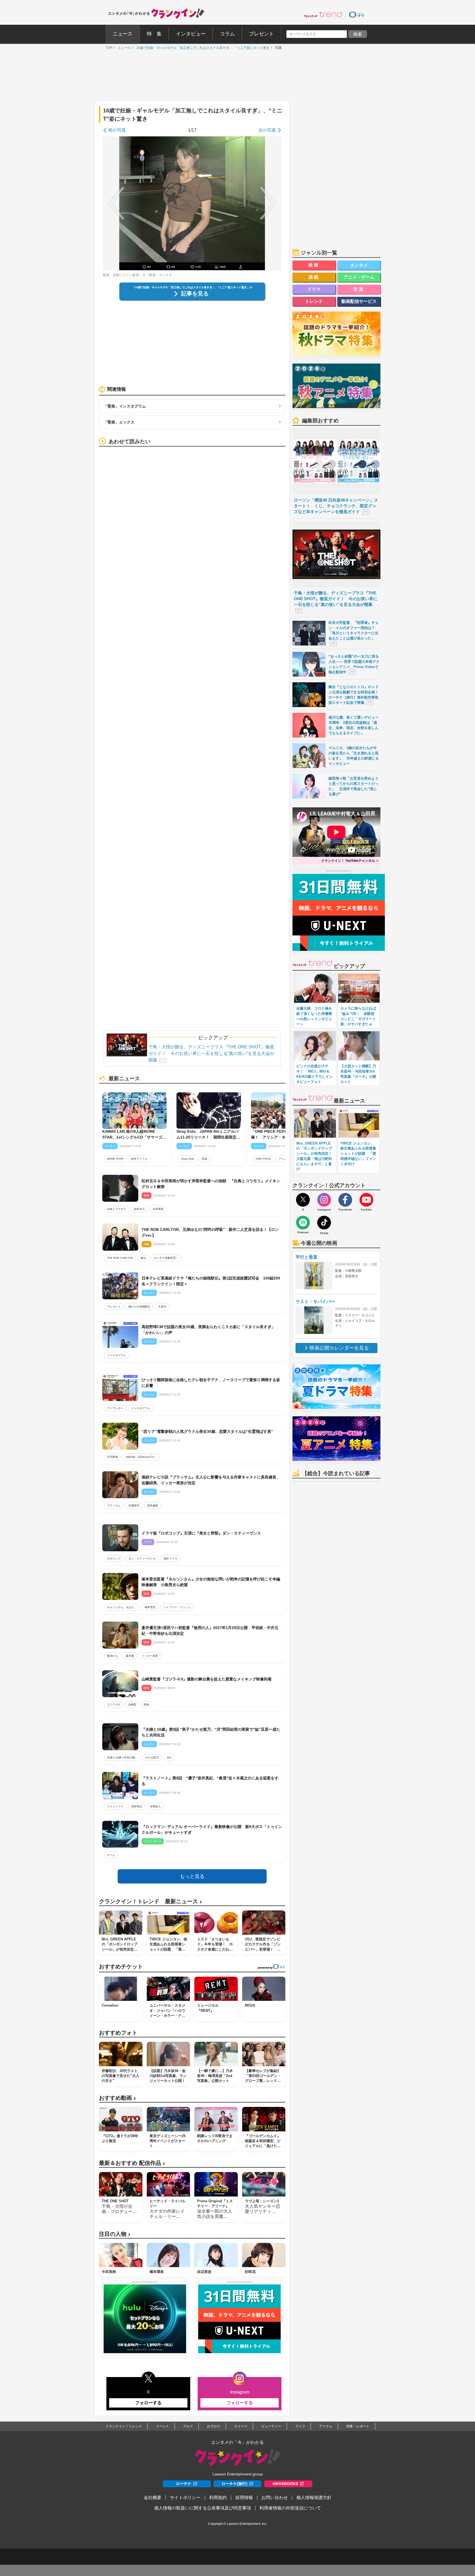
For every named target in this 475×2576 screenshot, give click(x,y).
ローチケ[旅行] (234, 2484)
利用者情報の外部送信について (290, 2508)
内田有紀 (137, 1806)
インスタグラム (117, 1355)
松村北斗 (139, 1209)
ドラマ (314, 289)
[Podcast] (303, 1223)
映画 (147, 1704)
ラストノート (115, 1806)
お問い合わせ (275, 2498)
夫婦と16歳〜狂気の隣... (122, 1758)
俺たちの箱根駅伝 (139, 1307)
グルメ (188, 2426)
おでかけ (214, 2426)
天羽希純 (112, 1457)
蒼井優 (130, 1656)
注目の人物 (115, 2234)
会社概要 (153, 2498)
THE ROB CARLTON (120, 1258)
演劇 (314, 277)
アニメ (283, 1159)
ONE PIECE (263, 1159)
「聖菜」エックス (119, 422)
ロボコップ (114, 1559)
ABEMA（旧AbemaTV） (141, 1457)
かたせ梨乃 (152, 1758)
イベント (162, 2426)
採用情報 (244, 2498)
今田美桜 (158, 1209)
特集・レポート (358, 2426)
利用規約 (218, 2498)
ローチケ (184, 2484)
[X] (303, 1200)
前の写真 (117, 130)
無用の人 (112, 1656)
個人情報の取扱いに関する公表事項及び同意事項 (203, 2508)
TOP (107, 48)
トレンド (314, 301)
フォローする (148, 2403)
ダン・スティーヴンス (142, 1559)
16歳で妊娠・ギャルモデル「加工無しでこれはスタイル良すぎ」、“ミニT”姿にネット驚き (202, 48)
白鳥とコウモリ (117, 1209)
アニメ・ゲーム (359, 277)
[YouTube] (366, 1200)
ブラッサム (114, 1506)
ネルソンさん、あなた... (122, 1607)
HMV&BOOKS (285, 2484)
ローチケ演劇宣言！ (166, 1258)
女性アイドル (139, 1159)
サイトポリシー (185, 2498)
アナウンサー (115, 1408)
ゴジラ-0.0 (114, 1704)
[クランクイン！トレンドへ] (323, 14)
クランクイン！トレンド (124, 2426)
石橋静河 (134, 1506)
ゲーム (111, 1855)
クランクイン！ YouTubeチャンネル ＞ (350, 861)
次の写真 (267, 130)
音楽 (205, 1159)
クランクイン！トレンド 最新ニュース (150, 1901)
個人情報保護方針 (314, 2498)
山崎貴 (132, 1704)
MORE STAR (115, 1159)
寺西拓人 (155, 1806)
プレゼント (114, 1307)
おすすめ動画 (117, 2098)
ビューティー (271, 2426)
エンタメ (359, 265)
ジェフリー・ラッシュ (177, 1607)
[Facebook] (345, 1200)
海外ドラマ (170, 1559)
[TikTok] (324, 1223)
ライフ (300, 2426)
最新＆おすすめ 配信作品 (132, 2163)
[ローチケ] (357, 14)
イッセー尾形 (150, 1656)
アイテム (326, 2426)
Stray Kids (188, 1159)
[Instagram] (324, 1200)
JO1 (169, 1758)
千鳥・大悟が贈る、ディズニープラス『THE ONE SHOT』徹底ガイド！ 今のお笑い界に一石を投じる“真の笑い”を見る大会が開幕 (211, 1053)
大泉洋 (162, 1307)
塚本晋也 (150, 1607)
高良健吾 (153, 1506)
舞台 (143, 1258)
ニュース (123, 48)
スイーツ (241, 2426)
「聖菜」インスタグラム (125, 406)
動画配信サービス (359, 301)
